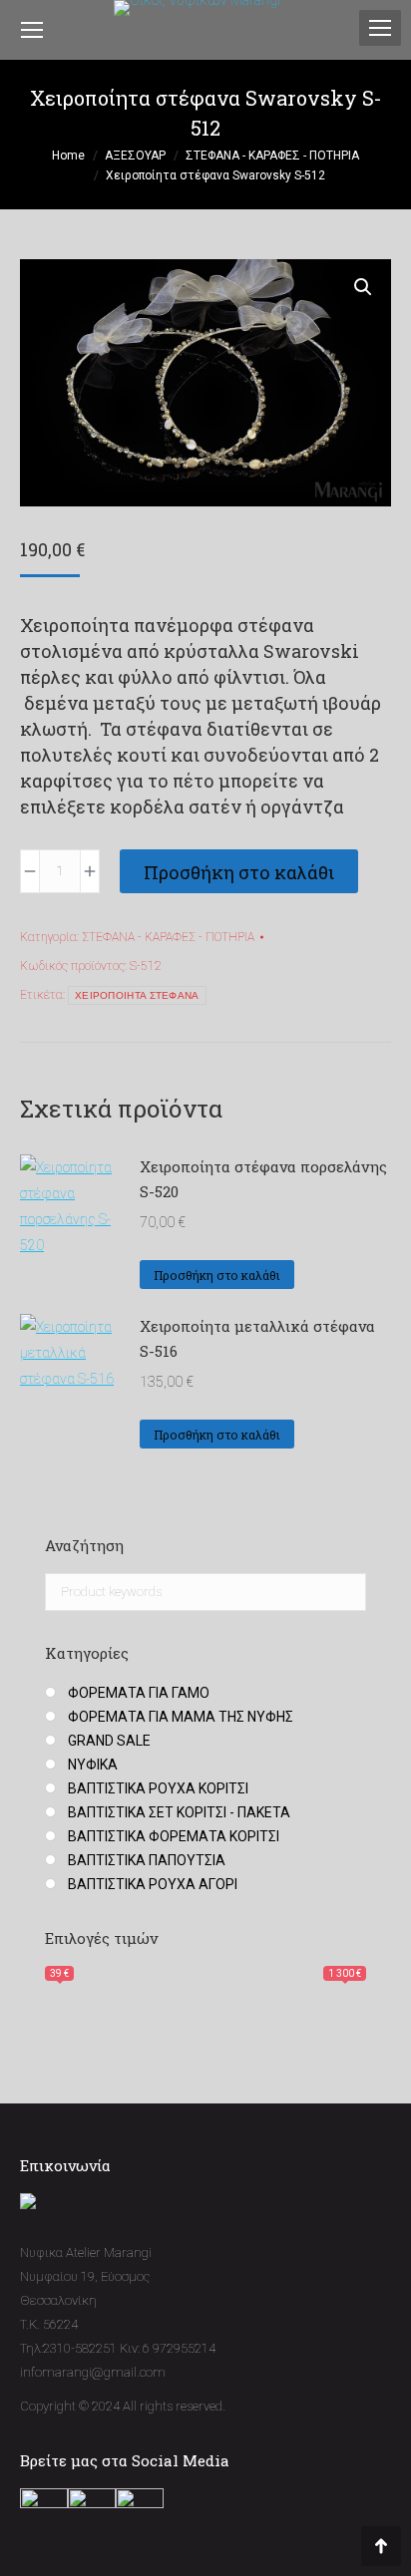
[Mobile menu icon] (380, 28)
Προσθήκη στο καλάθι (239, 872)
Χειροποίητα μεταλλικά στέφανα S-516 (257, 1338)
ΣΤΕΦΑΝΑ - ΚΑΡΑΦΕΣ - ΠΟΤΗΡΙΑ (168, 937)
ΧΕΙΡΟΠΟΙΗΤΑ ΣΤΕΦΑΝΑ (137, 995)
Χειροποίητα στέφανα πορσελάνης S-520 (263, 1179)
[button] (363, 287)
